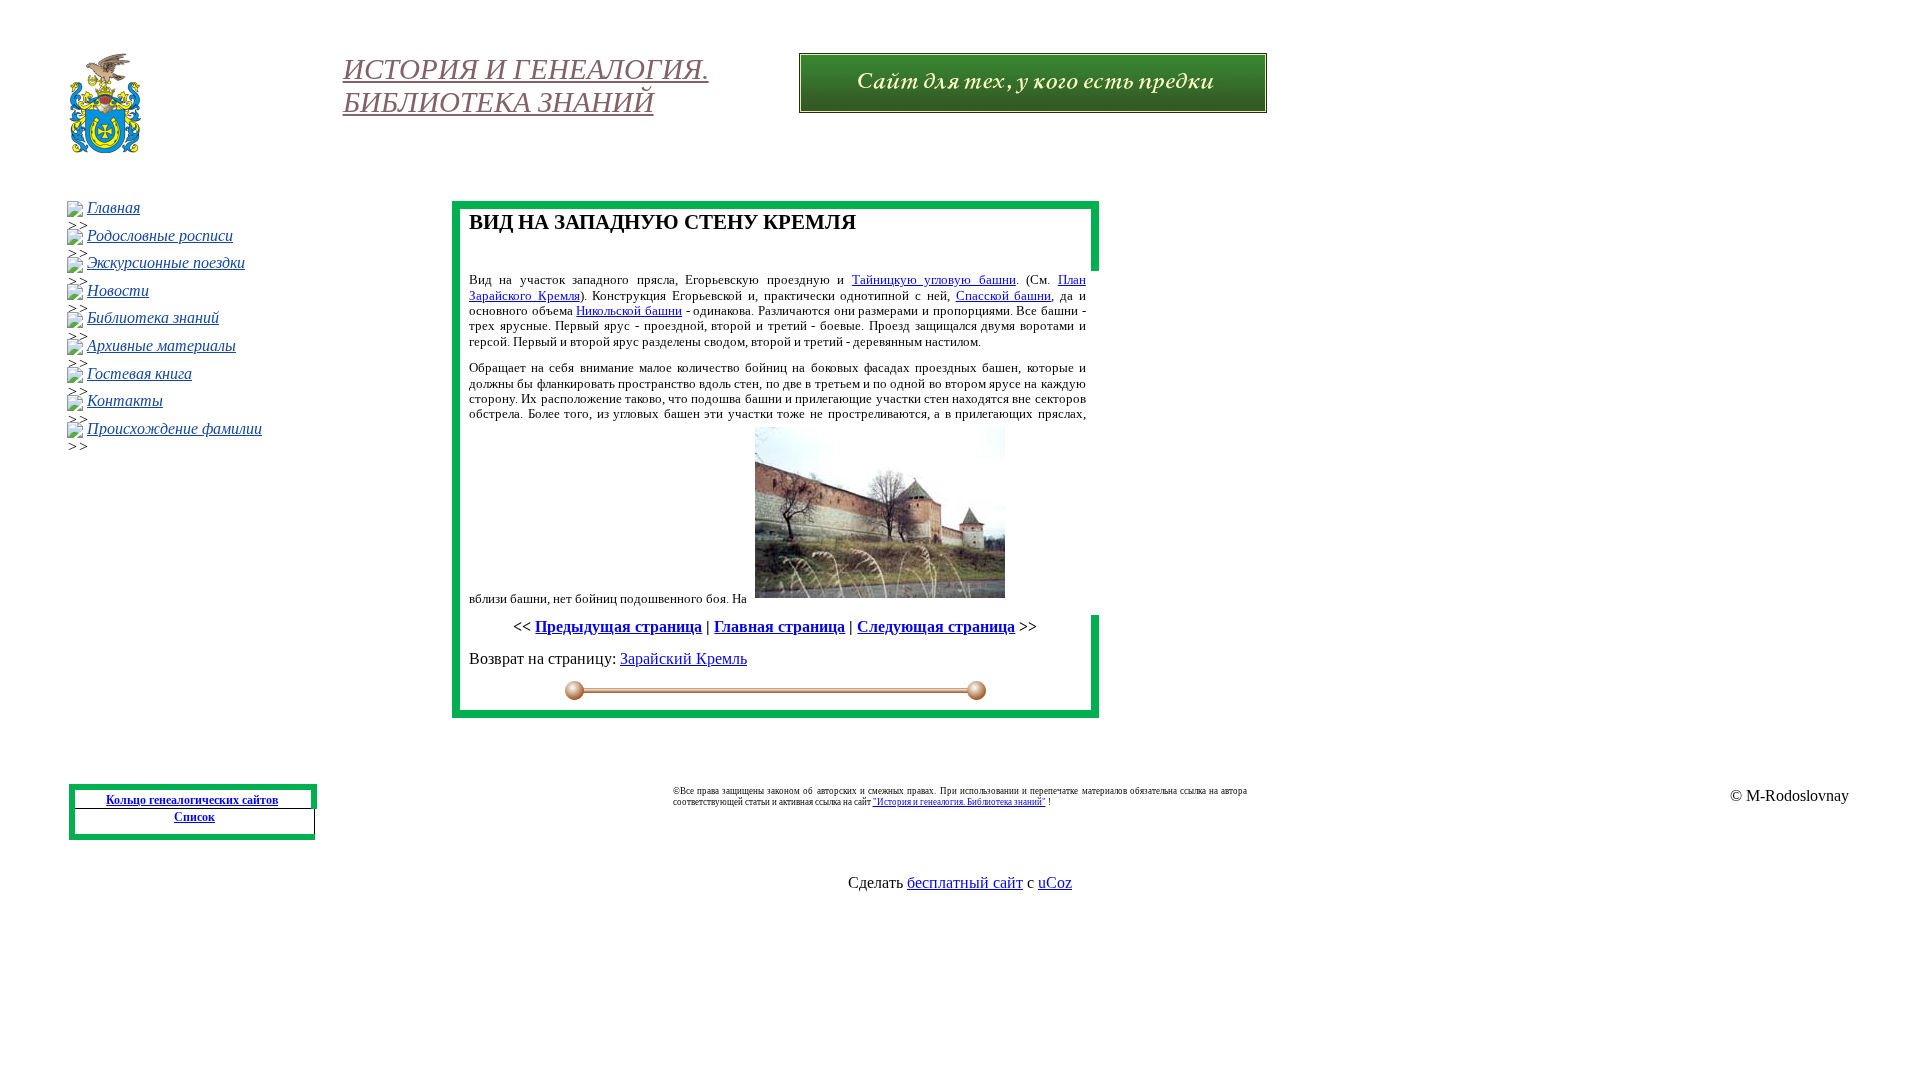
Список (194, 817)
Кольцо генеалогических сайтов (192, 800)
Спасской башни (1004, 295)
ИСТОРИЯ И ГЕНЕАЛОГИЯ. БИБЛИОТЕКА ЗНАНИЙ (526, 85)
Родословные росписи (160, 235)
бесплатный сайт (965, 882)
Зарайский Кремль (683, 658)
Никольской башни (629, 310)
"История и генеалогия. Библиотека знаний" (959, 802)
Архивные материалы (161, 345)
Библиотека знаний (153, 317)
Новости (118, 290)
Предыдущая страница (618, 626)
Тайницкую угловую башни (934, 279)
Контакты (125, 400)
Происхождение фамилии (174, 428)
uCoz (1055, 882)
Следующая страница (936, 626)
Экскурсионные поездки (166, 262)
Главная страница (779, 626)
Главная (113, 207)
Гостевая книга (139, 373)
